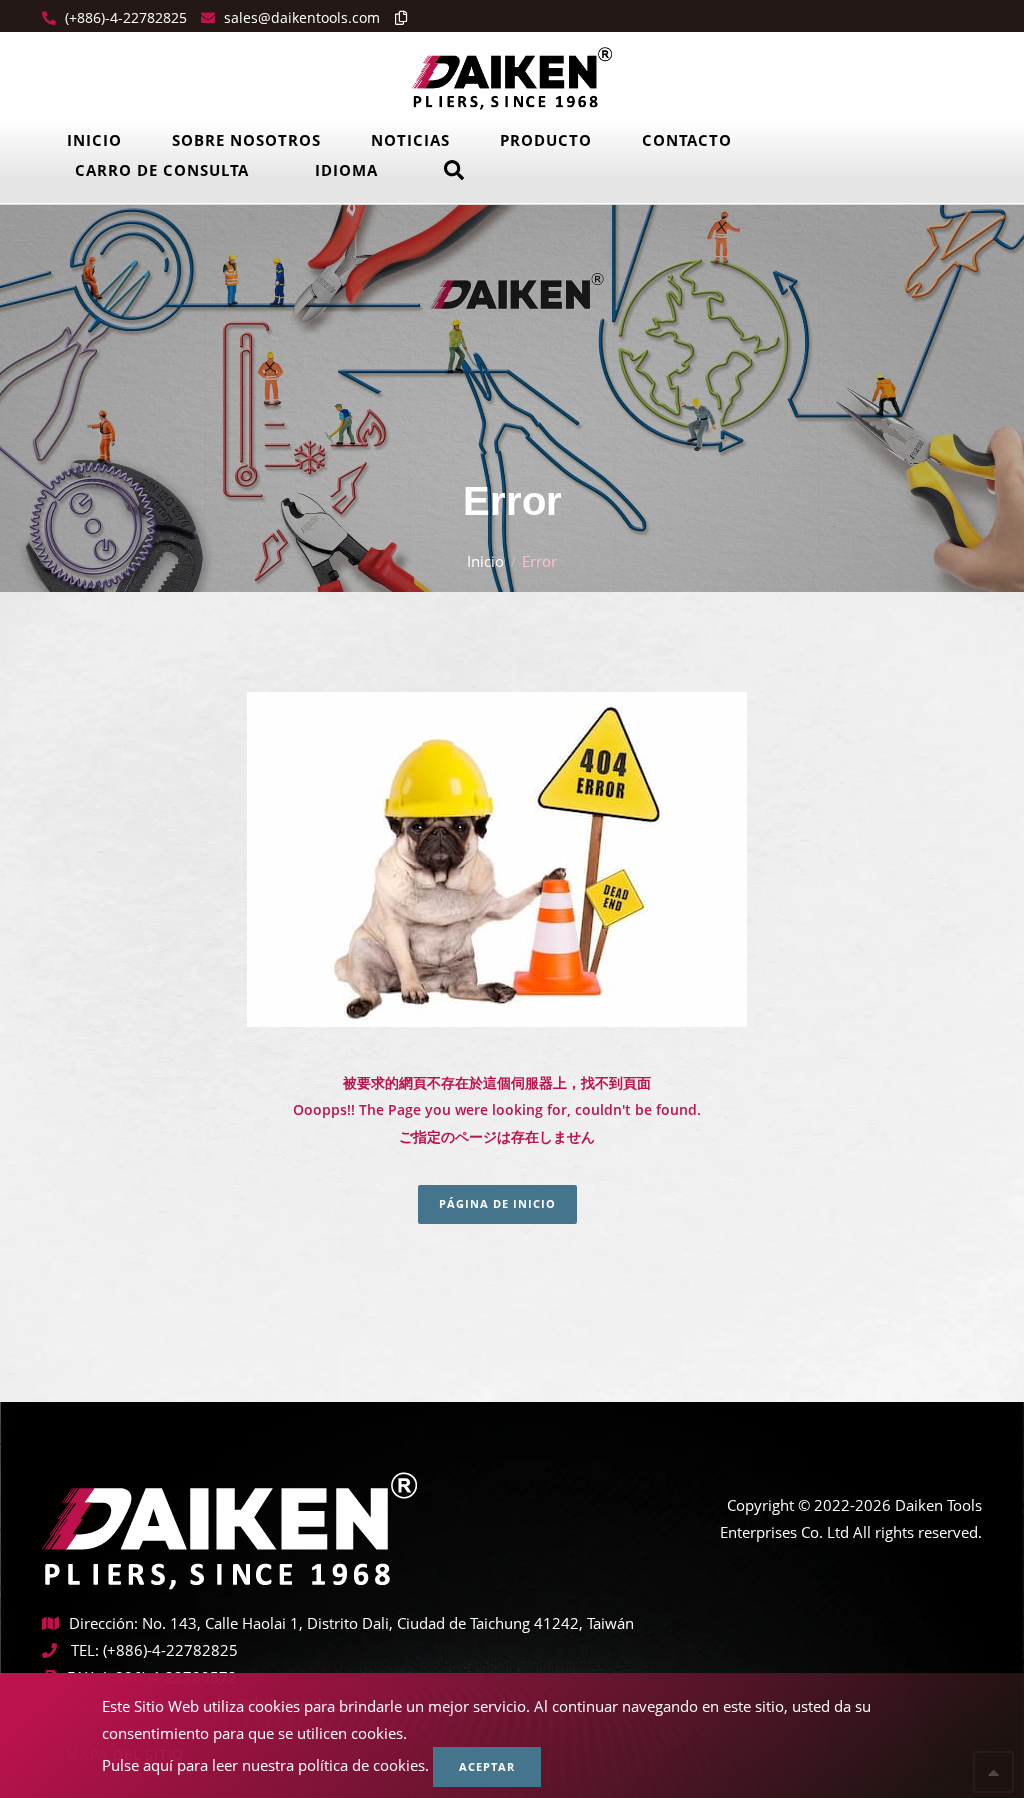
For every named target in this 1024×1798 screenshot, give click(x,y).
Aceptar (487, 1766)
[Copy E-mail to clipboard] (396, 17)
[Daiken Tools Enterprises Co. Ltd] (512, 77)
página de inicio (497, 1203)
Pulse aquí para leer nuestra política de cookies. (265, 1765)
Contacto (687, 140)
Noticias (410, 140)
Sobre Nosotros (246, 140)
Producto (546, 140)
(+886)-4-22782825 (124, 17)
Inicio (94, 140)
